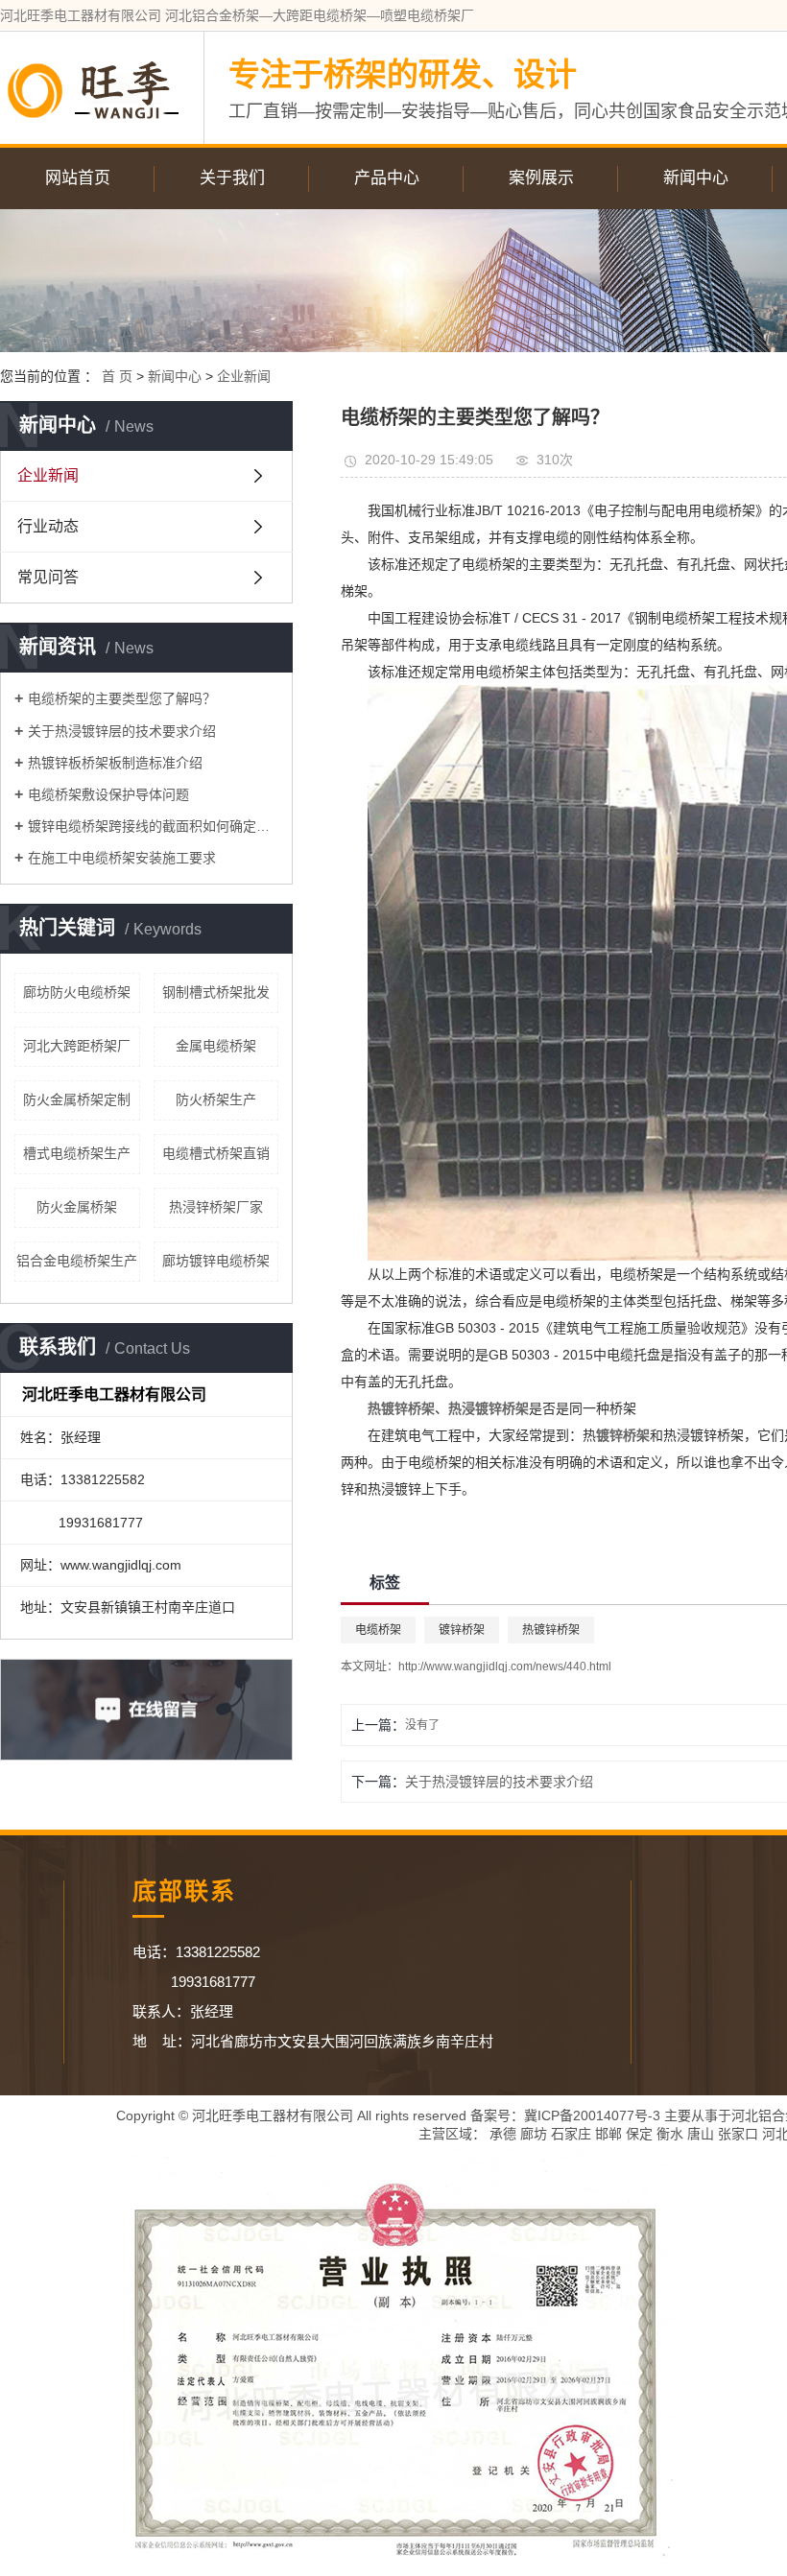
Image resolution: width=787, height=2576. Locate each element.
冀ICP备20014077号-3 (592, 2115)
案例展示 (541, 178)
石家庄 (571, 2134)
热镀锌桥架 (551, 1630)
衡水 (670, 2134)
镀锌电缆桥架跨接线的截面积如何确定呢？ (153, 826)
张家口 (738, 2134)
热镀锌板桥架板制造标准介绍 (115, 763)
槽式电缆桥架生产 (77, 1153)
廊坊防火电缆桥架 (77, 992)
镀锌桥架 (462, 1630)
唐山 (701, 2134)
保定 (639, 2134)
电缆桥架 (378, 1630)
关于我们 (232, 178)
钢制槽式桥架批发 (216, 992)
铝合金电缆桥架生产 (77, 1261)
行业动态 (48, 526)
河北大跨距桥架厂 (77, 1046)
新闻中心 (696, 178)
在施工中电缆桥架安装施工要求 (122, 858)
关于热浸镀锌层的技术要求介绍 (122, 731)
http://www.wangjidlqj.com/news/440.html (505, 1666)
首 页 (117, 376)
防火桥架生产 (216, 1099)
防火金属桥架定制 (77, 1099)
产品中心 (387, 178)
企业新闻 (244, 376)
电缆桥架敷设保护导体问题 (108, 794)
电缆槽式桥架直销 (216, 1153)
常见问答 (48, 577)
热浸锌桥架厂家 (216, 1207)
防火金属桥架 (77, 1207)
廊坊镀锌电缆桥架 (216, 1261)
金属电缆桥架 (216, 1046)
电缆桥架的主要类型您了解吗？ (122, 698)
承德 (503, 2134)
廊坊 (534, 2134)
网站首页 (78, 178)
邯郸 (608, 2134)
